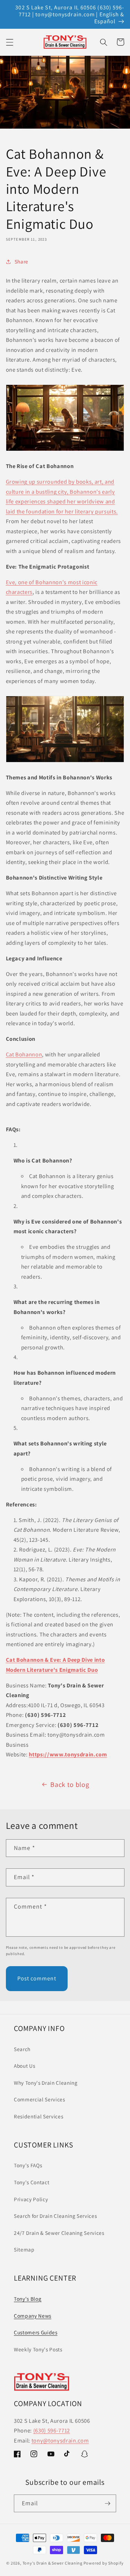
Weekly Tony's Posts (38, 2349)
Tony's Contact (32, 2182)
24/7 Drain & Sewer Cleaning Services (59, 2233)
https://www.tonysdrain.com (68, 1754)
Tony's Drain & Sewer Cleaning (53, 2563)
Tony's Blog (28, 2299)
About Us (24, 2066)
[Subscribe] (107, 2504)
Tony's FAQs (28, 2165)
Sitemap (24, 2249)
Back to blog (70, 1784)
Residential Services (38, 2116)
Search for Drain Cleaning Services (55, 2216)
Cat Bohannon (24, 1054)
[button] (9, 42)
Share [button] (21, 261)
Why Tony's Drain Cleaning (46, 2083)
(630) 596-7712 (52, 2430)
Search (22, 2049)
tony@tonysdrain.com (60, 2440)
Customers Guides (36, 2332)
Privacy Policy (31, 2199)
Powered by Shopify (104, 2563)
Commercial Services (40, 2099)
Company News (33, 2316)
